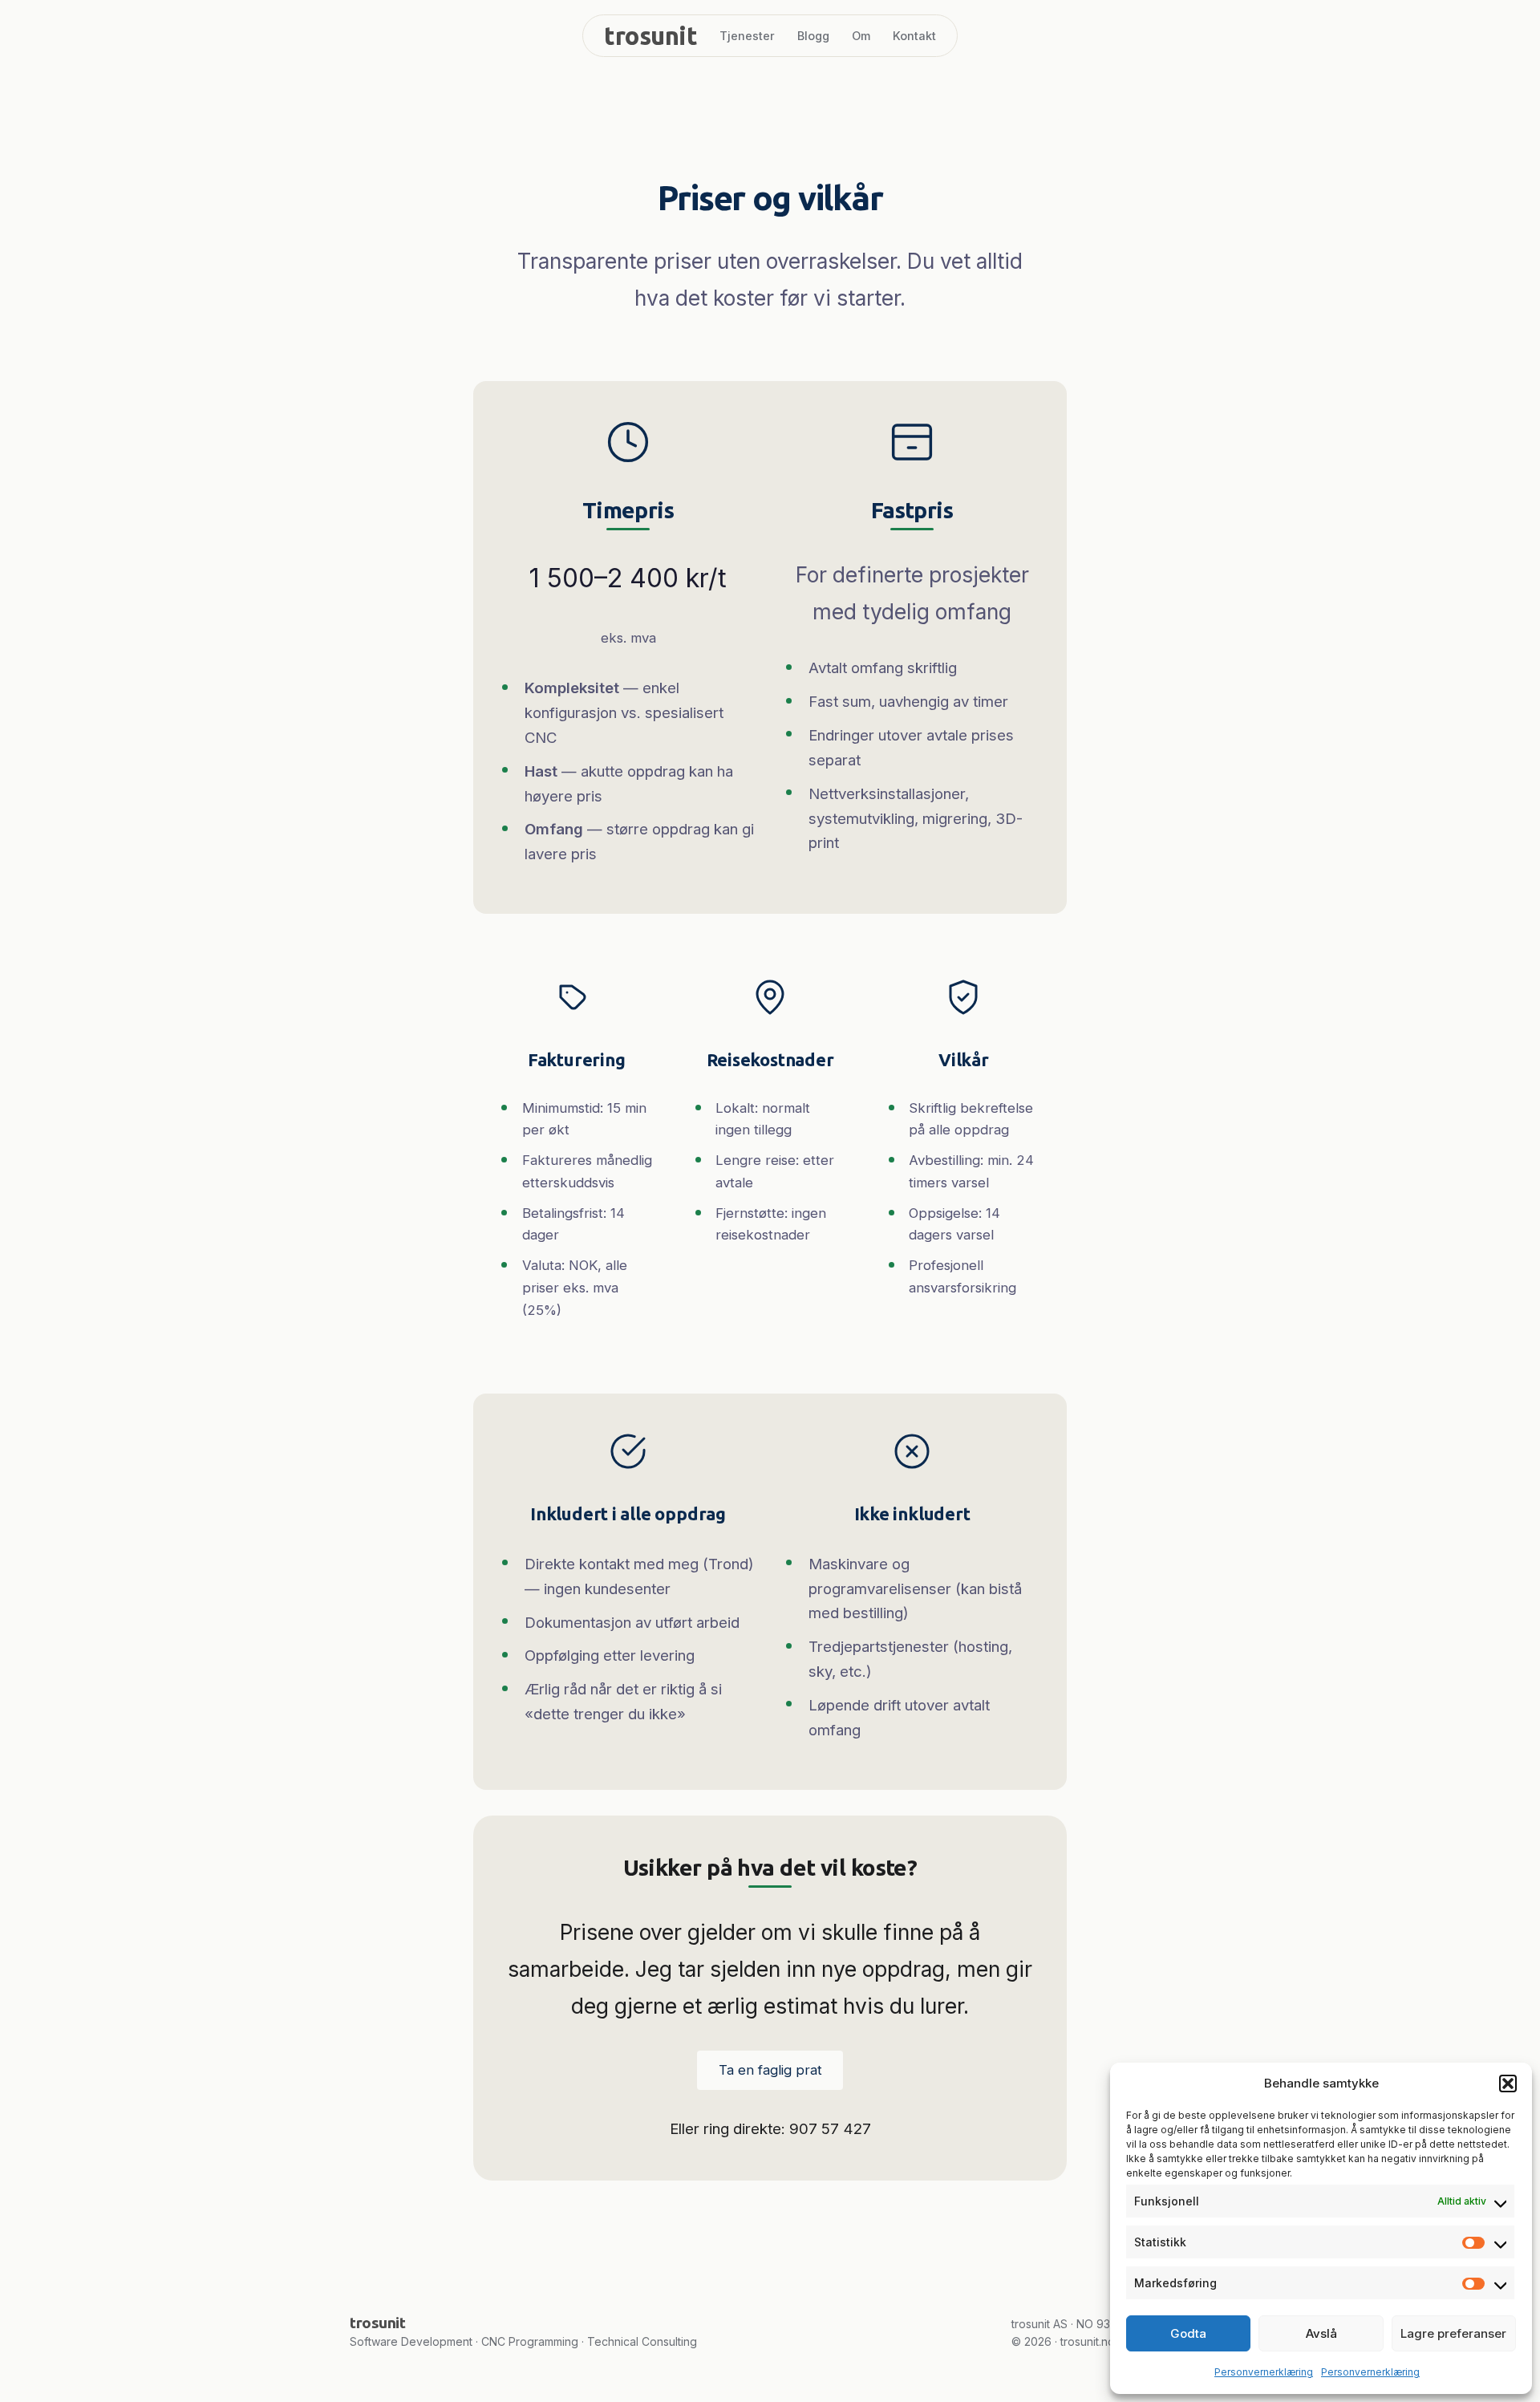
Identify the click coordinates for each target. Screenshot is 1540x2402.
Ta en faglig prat (770, 2070)
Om (861, 36)
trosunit (650, 36)
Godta (1188, 2333)
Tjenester (747, 36)
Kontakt (914, 36)
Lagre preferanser (1453, 2333)
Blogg (813, 36)
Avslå (1321, 2333)
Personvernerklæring (1264, 2372)
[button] (1508, 2083)
